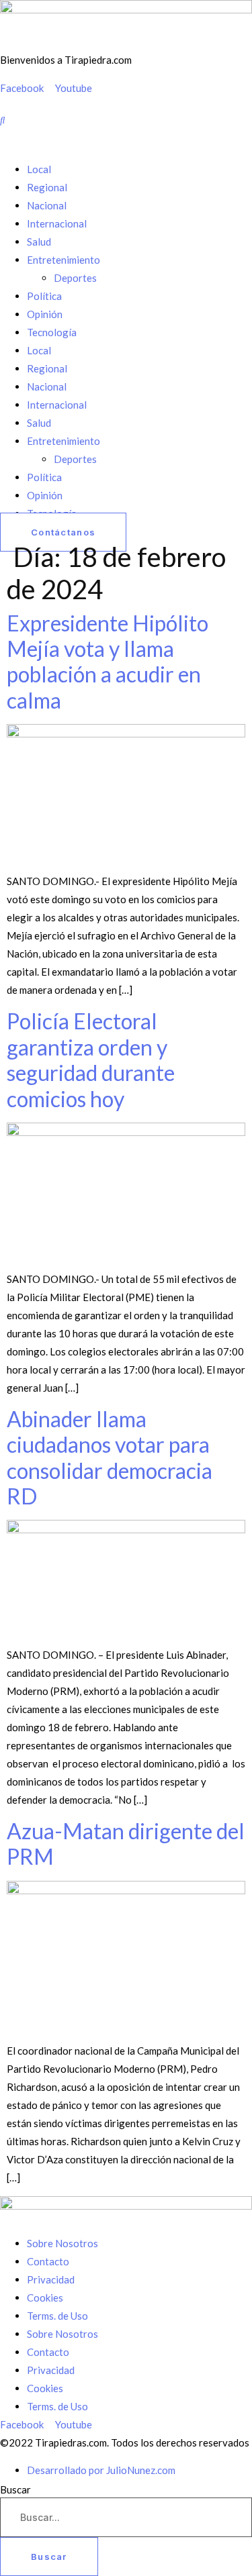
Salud (39, 242)
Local (39, 169)
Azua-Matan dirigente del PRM (126, 1844)
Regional (47, 187)
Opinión (45, 314)
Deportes (75, 278)
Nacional (47, 205)
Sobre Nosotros (62, 2243)
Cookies (45, 2298)
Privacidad (51, 2279)
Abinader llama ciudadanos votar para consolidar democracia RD (110, 1457)
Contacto (48, 2261)
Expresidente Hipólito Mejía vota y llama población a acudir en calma (108, 662)
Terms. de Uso (57, 2316)
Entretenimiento (64, 260)
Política (44, 296)
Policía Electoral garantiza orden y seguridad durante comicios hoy (91, 1060)
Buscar (15, 2490)
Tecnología (52, 332)
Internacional (57, 223)
